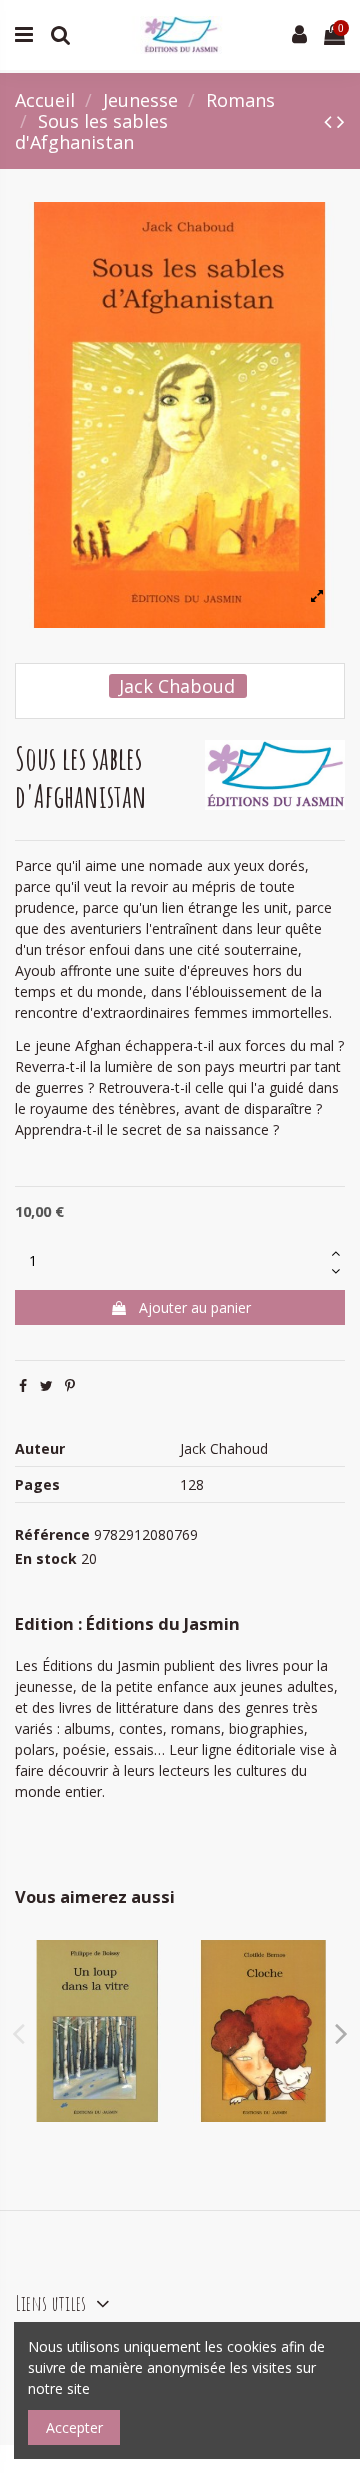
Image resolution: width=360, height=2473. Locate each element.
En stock (46, 1558)
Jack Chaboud (177, 686)
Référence (52, 1534)
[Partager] (23, 1385)
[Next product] (341, 121)
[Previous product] (330, 121)
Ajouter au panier (195, 1307)
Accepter (74, 2427)
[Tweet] (46, 1385)
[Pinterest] (70, 1385)
